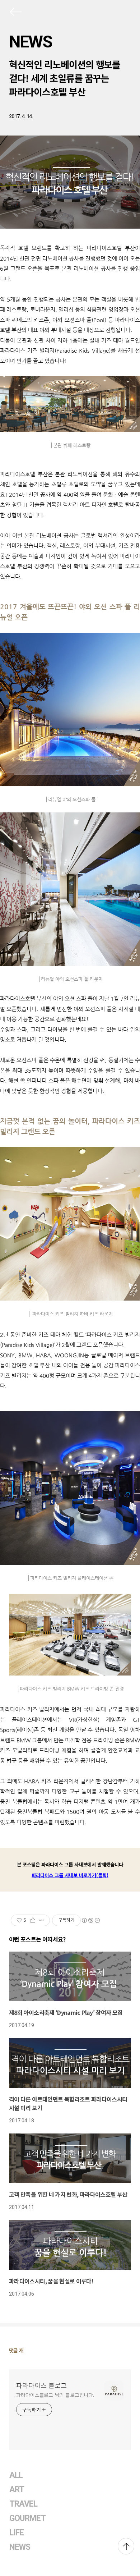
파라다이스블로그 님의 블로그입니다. (55, 2395)
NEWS (31, 42)
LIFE (17, 2533)
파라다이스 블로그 (41, 2385)
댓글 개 (16, 2350)
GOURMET (28, 2518)
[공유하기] (33, 1920)
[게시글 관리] (42, 1920)
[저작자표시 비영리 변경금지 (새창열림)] (90, 1920)
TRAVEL (23, 2504)
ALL (16, 2475)
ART (17, 2490)
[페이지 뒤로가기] (15, 13)
